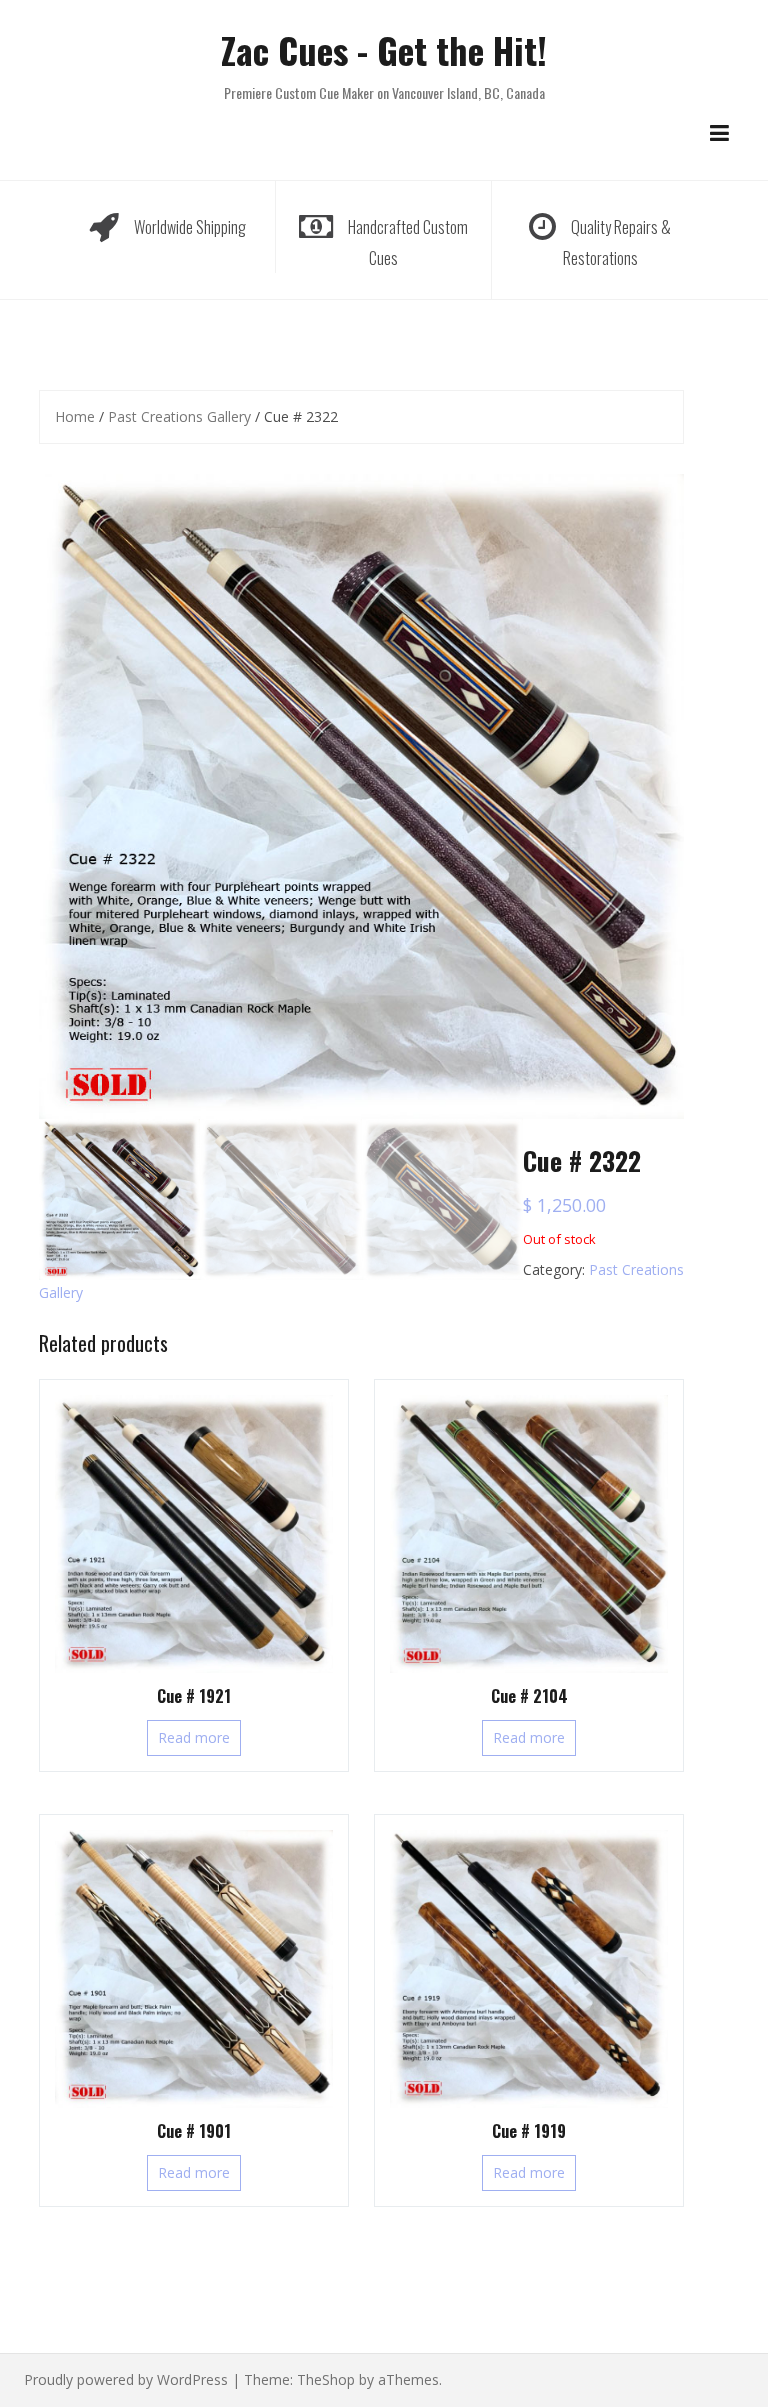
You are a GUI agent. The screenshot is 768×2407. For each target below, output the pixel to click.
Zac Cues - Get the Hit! (384, 49)
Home (75, 416)
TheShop (326, 2379)
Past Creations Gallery (179, 416)
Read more (194, 1737)
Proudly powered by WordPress (126, 2379)
